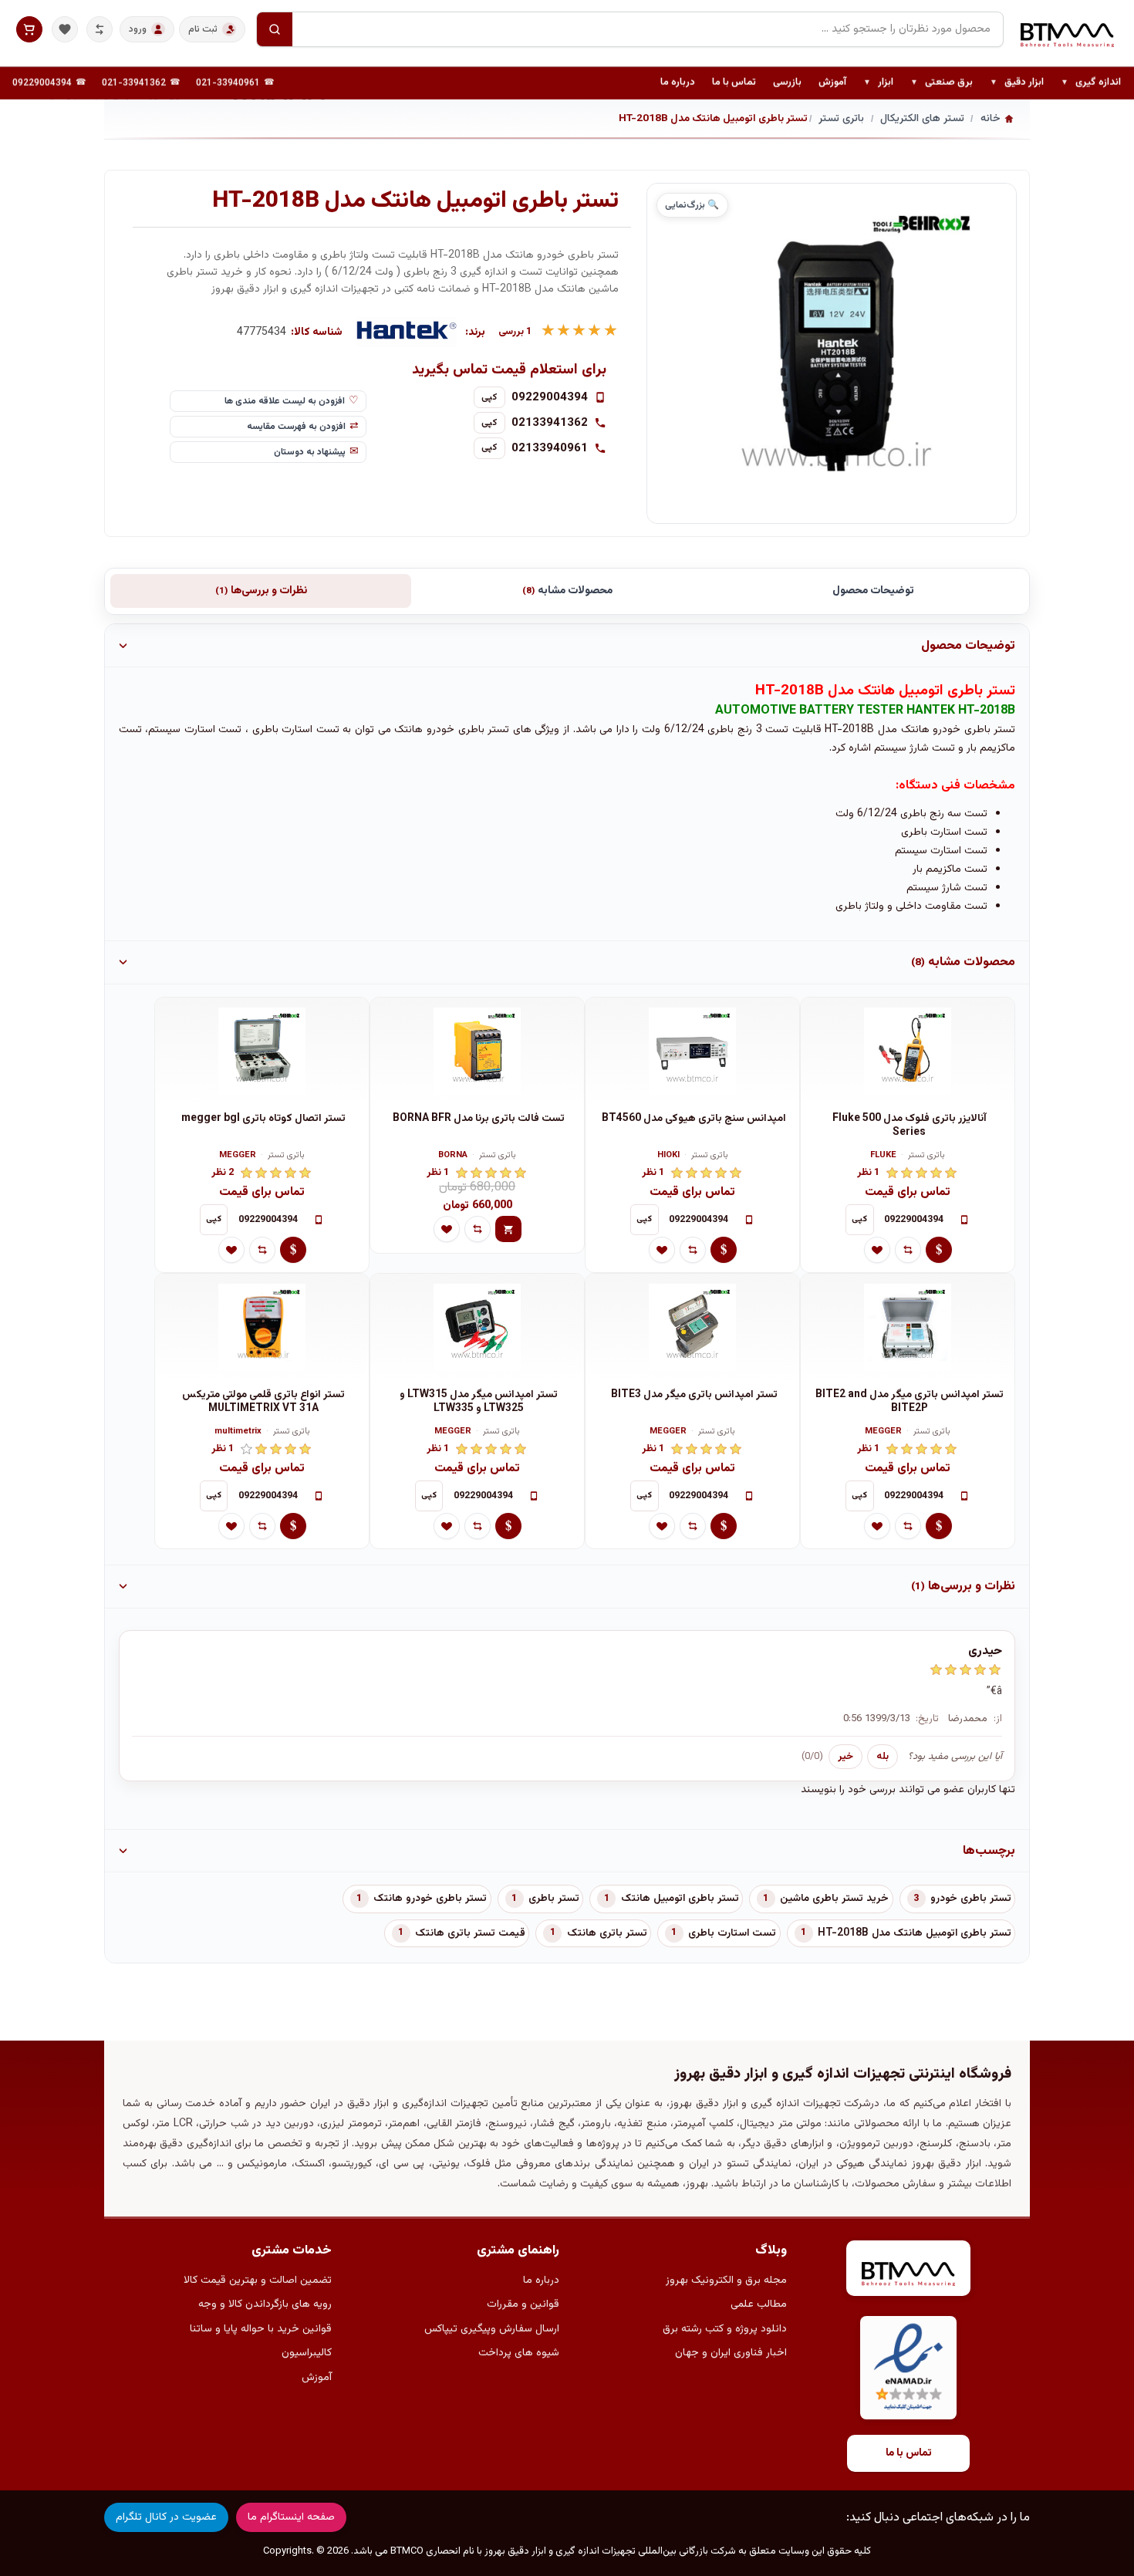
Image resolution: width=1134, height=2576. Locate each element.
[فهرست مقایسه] (100, 29)
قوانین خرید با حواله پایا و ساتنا (261, 2329)
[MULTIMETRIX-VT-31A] (262, 1328)
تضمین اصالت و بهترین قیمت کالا (258, 2281)
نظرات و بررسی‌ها (261, 591)
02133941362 (550, 423)
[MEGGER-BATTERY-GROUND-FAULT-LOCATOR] (262, 1052)
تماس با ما (734, 83)
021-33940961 (228, 83)
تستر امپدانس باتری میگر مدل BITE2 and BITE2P (910, 1402)
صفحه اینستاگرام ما (291, 2517)
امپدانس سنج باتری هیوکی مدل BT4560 (694, 1119)
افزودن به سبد (508, 1229)
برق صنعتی (942, 83)
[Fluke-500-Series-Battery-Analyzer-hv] (908, 1052)
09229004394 (42, 83)
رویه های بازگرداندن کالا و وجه (265, 2304)
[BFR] (477, 1052)
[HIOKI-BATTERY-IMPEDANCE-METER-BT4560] (692, 1052)
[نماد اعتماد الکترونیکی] (908, 2368)
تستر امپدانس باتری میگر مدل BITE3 (694, 1395)
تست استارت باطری (732, 1933)
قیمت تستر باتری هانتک (470, 1933)
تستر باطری (554, 1899)
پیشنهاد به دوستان (310, 452)
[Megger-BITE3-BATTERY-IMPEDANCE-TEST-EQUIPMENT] (692, 1328)
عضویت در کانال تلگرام (166, 2517)
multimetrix (238, 1432)
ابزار (878, 83)
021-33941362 (134, 83)
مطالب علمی (759, 2304)
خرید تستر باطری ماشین (834, 1899)
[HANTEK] (407, 333)
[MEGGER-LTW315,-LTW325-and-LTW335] (477, 1328)
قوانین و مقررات (523, 2304)
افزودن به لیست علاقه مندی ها (285, 401)
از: (998, 1719)
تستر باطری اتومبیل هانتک (680, 1899)
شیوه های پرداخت (519, 2353)
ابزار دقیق (1017, 83)
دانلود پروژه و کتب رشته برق (725, 2329)
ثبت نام (203, 29)
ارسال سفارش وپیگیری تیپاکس (492, 2329)
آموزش (832, 83)
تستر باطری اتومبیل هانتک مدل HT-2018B (915, 1933)
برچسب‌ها (989, 1851)
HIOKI (668, 1156)
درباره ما (678, 83)
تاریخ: (927, 1719)
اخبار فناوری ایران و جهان (731, 2353)
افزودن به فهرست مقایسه (296, 427)
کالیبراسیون (307, 2353)
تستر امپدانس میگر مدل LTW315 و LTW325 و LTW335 (479, 1402)
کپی (489, 397)
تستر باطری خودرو (971, 1899)
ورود (138, 29)
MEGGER (238, 1156)
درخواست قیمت (939, 1250)
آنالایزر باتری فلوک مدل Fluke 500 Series (910, 1126)
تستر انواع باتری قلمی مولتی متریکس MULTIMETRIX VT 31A (263, 1402)
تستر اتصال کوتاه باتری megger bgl (263, 1119)
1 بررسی (515, 332)
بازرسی (787, 83)
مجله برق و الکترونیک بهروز (726, 2281)
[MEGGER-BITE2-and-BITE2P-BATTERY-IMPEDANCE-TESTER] (908, 1328)
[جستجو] (275, 29)
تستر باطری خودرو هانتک (430, 1899)
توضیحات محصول (873, 591)
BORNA (453, 1156)
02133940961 (550, 448)
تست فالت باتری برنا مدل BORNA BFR (479, 1119)
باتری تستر (926, 1156)
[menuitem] (1091, 83)
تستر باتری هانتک (607, 1933)
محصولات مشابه (567, 591)
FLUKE (883, 1156)
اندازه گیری (1091, 83)
